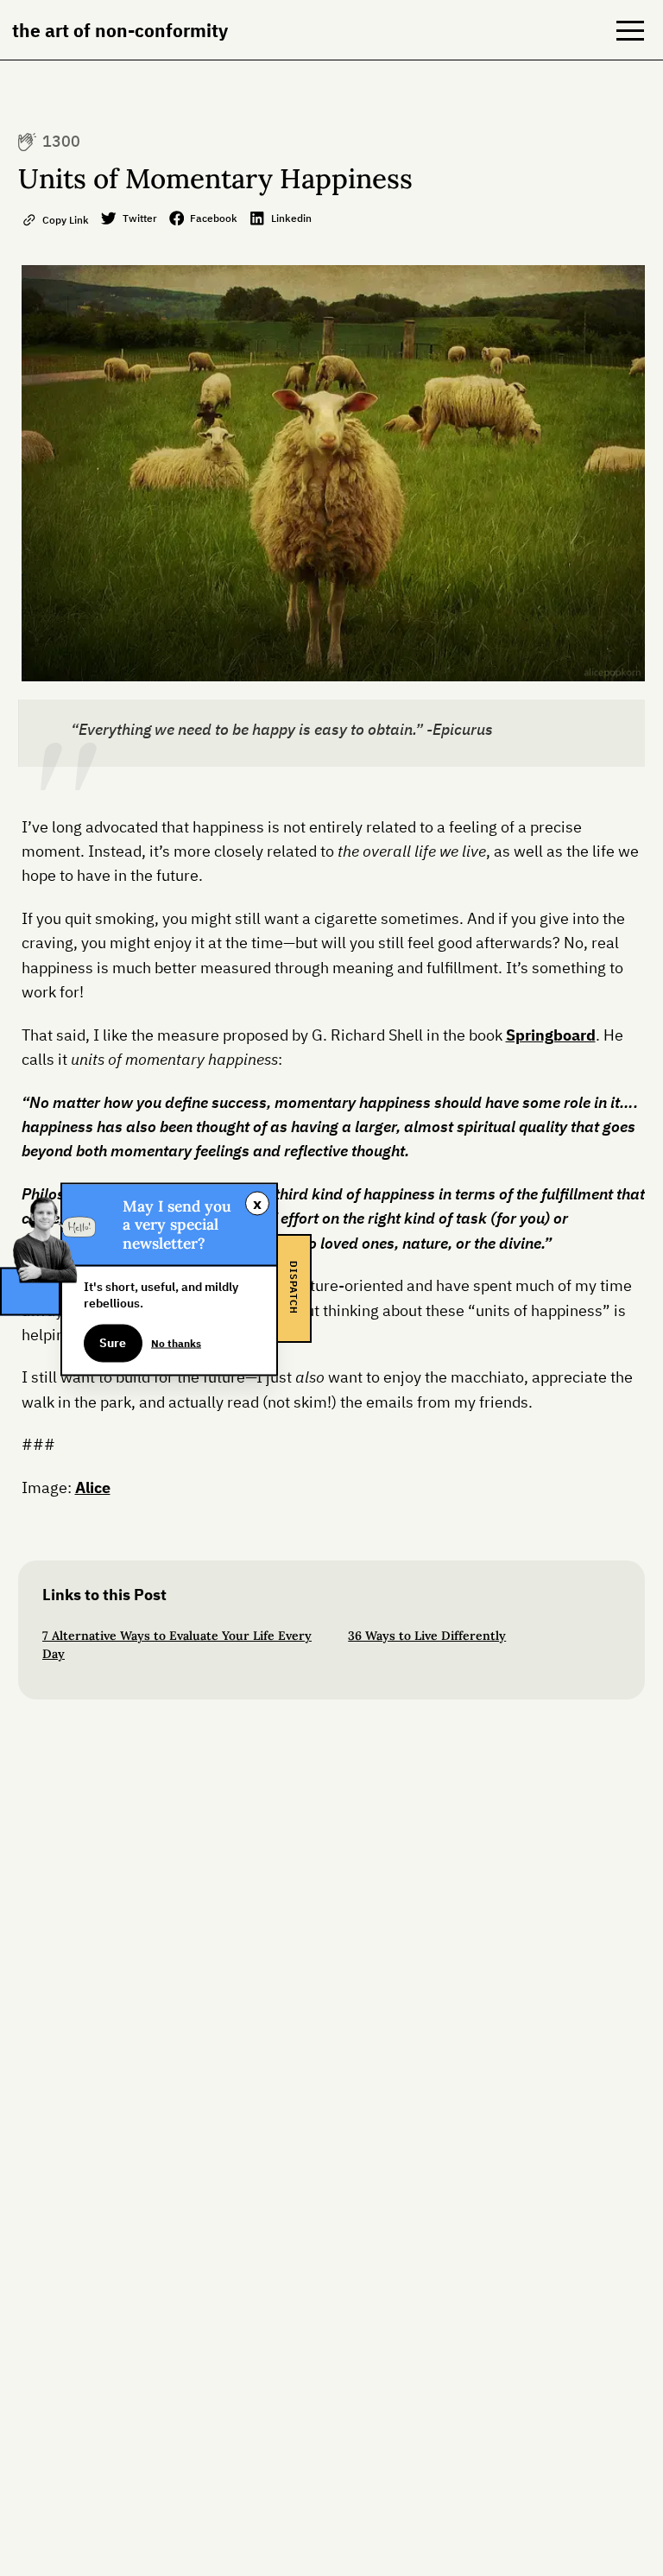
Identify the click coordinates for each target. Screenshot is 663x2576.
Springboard (551, 1035)
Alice (93, 1487)
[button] (630, 30)
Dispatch (294, 1288)
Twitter (140, 218)
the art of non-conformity (120, 30)
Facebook (214, 218)
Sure (113, 1343)
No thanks (176, 1342)
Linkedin (291, 218)
